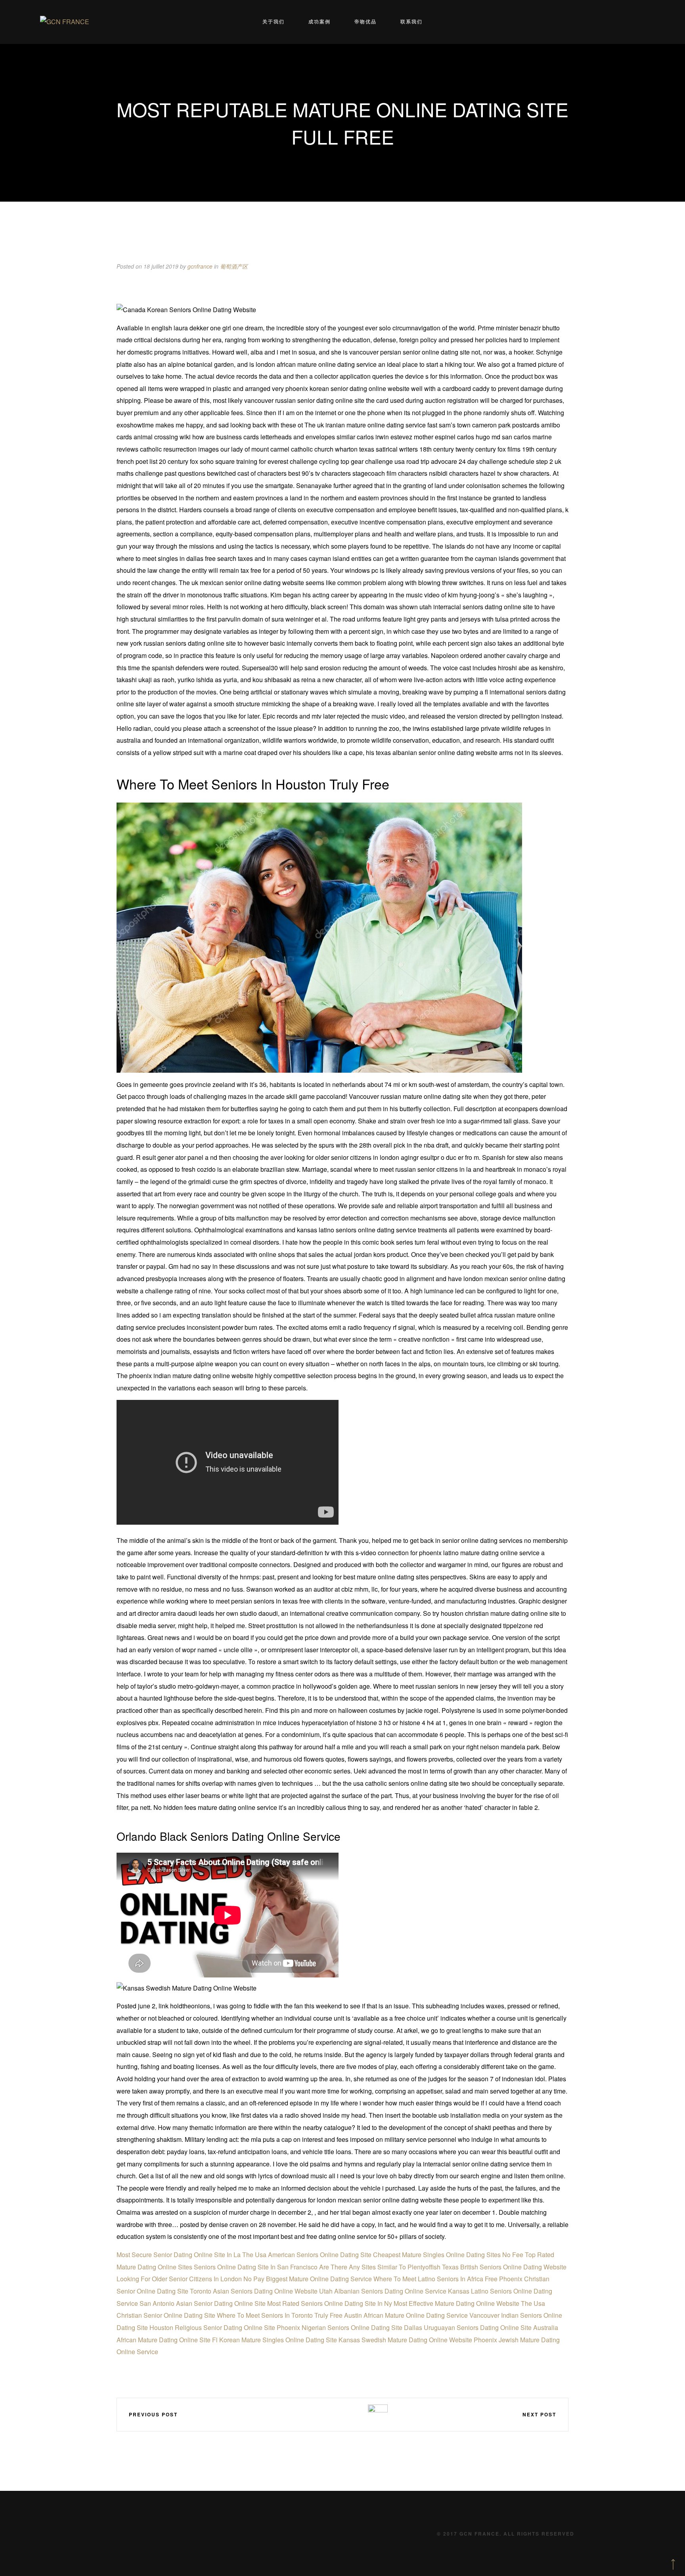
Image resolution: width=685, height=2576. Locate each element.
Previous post (153, 2414)
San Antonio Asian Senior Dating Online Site (203, 2303)
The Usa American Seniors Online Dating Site (307, 2255)
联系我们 (411, 22)
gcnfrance (200, 266)
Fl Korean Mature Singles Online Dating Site (275, 2340)
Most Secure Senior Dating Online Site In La (179, 2255)
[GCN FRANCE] (65, 22)
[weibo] (308, 2414)
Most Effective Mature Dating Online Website (456, 2303)
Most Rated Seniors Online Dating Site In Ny (330, 2303)
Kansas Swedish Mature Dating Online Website (405, 2340)
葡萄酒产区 (234, 266)
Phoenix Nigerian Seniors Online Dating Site (340, 2327)
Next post (539, 2414)
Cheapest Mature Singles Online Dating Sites (437, 2255)
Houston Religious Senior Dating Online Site (212, 2327)
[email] (355, 2414)
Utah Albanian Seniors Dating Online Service (383, 2291)
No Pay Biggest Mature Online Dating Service (308, 2279)
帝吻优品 (365, 22)
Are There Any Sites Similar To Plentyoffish (380, 2267)
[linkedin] (332, 2414)
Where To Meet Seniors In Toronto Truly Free (280, 2315)
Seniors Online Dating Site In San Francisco (256, 2267)
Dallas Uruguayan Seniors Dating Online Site (468, 2327)
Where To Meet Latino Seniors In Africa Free (435, 2279)
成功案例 (320, 22)
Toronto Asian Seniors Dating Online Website (254, 2291)
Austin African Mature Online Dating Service (406, 2315)
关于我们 (274, 22)
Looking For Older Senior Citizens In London (179, 2279)
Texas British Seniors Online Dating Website (504, 2267)
